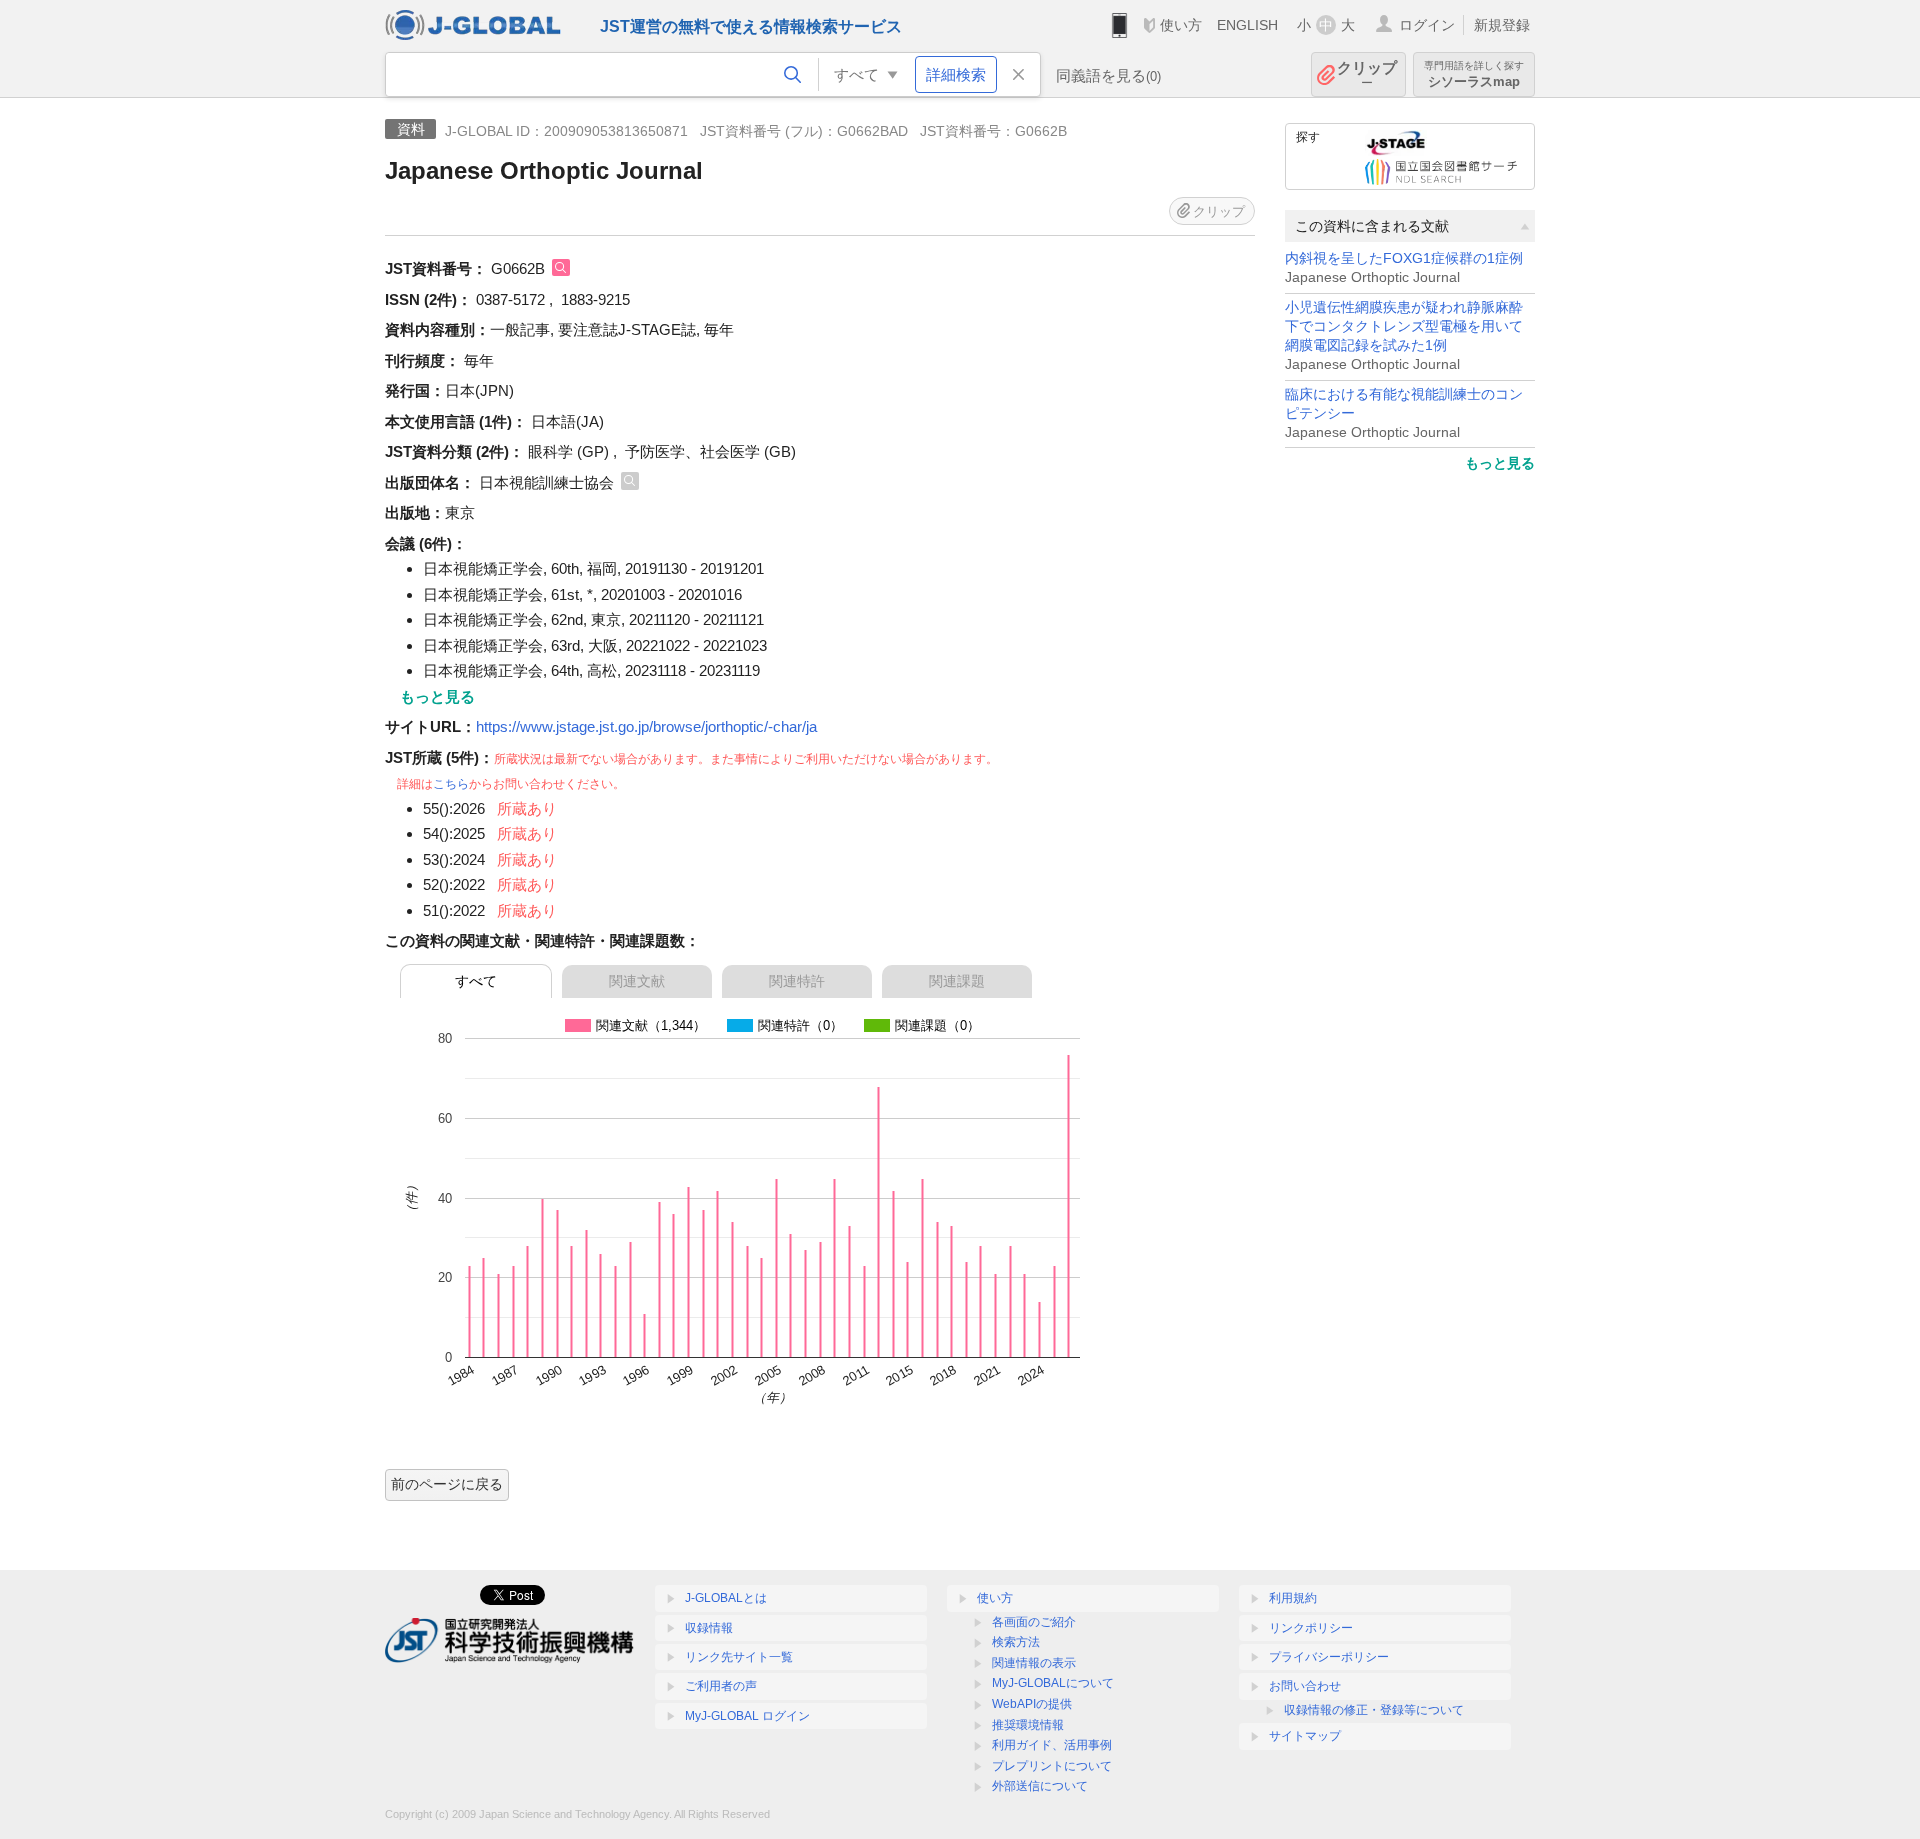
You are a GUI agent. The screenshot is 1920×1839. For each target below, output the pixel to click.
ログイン (1427, 25)
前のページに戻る (447, 1484)
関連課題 (957, 981)
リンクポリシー (1311, 1628)
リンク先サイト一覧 (739, 1657)
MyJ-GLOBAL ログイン (747, 1716)
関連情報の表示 (1034, 1663)
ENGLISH (1247, 25)
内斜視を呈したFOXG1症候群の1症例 (1404, 258)
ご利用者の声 (721, 1686)
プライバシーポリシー (1329, 1657)
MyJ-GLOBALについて (1053, 1683)
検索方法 (1016, 1642)
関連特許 (797, 981)
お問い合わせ (1305, 1686)
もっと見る (1500, 463)
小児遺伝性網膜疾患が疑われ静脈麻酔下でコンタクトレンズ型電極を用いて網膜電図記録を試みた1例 (1404, 326)
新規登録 (1502, 25)
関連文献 (637, 981)
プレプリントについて (1052, 1766)
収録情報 (709, 1628)
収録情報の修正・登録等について (1374, 1710)
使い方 (1181, 25)
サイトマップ (1305, 1736)
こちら (451, 784)
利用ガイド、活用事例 (1052, 1745)
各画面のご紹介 (1034, 1622)
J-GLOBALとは (726, 1598)
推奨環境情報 (1028, 1725)
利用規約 (1293, 1598)
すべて (476, 981)
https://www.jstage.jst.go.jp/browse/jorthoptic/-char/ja (646, 726)
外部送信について (1040, 1786)
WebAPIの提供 (1032, 1704)
